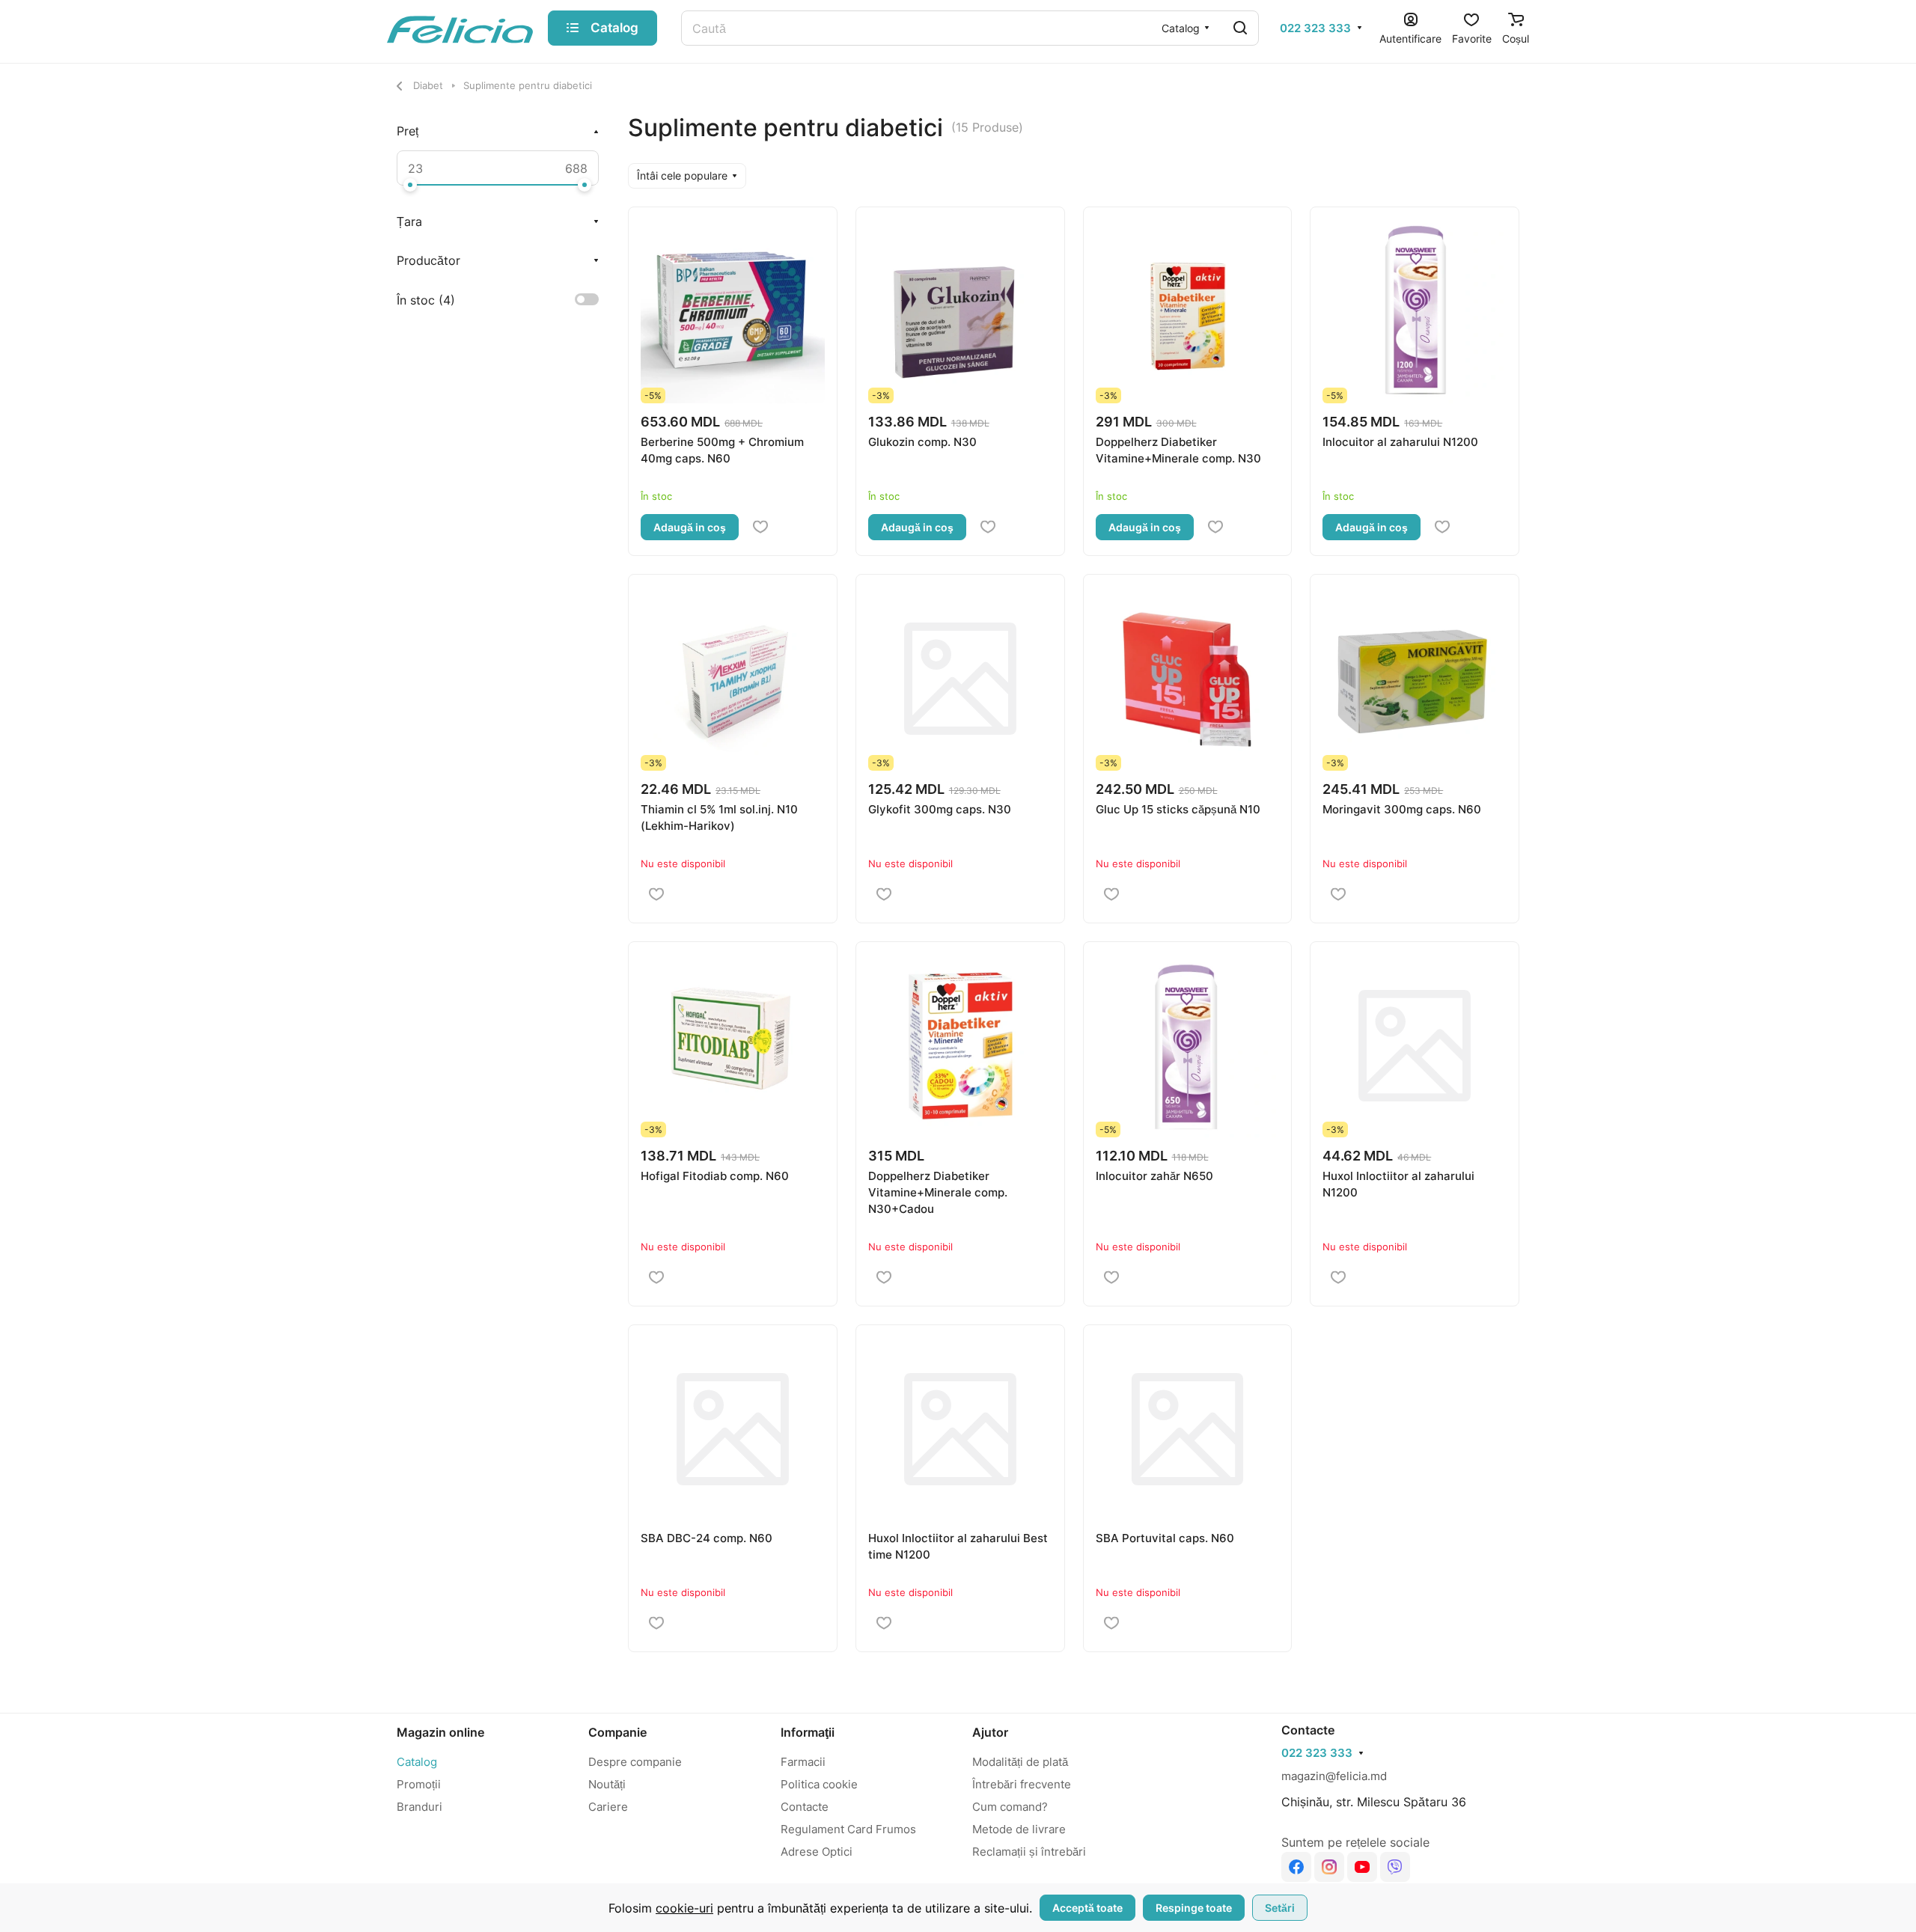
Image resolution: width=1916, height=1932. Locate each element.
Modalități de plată (1020, 1762)
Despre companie (635, 1762)
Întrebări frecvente (1022, 1784)
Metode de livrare (1019, 1829)
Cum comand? (1010, 1807)
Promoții (419, 1784)
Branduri (419, 1807)
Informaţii (808, 1732)
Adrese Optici (817, 1852)
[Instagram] (1329, 1867)
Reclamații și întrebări (1029, 1852)
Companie (617, 1732)
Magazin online (440, 1732)
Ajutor (990, 1732)
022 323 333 (1315, 28)
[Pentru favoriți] (760, 528)
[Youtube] (1362, 1867)
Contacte (805, 1807)
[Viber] (1395, 1867)
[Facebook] (1296, 1867)
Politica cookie (819, 1784)
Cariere (608, 1807)
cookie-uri (684, 1908)
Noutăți (607, 1784)
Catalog (417, 1762)
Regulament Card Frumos (848, 1829)
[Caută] (1240, 28)
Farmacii (803, 1762)
